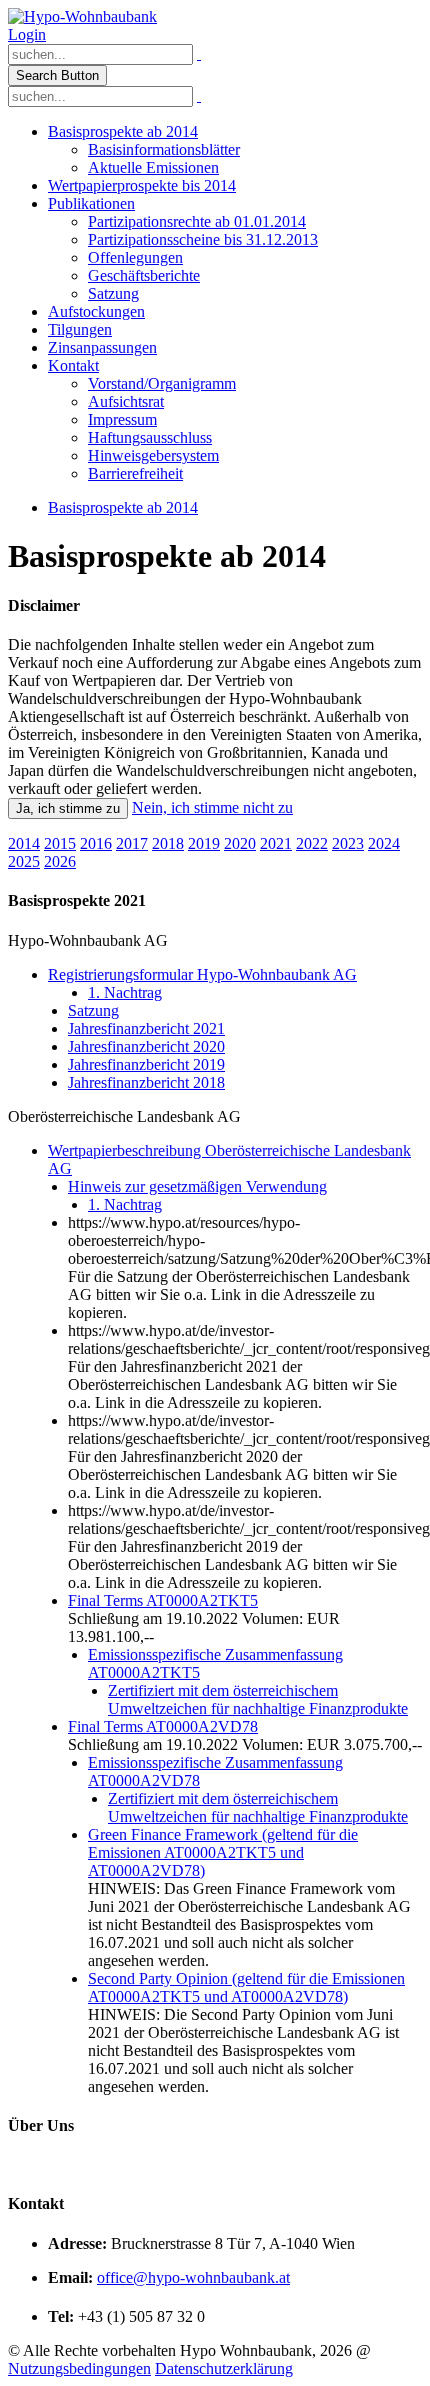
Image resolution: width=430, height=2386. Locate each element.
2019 (204, 843)
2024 (384, 843)
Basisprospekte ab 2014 (123, 131)
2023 (348, 843)
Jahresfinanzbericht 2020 (146, 1046)
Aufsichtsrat (126, 401)
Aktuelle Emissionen (153, 167)
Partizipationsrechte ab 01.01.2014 (197, 221)
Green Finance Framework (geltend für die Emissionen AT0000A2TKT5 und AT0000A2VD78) (223, 1852)
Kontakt (73, 365)
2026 (60, 861)
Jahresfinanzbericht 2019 (146, 1064)
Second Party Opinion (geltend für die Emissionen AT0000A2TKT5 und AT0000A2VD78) (246, 1987)
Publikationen (91, 203)
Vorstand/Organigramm (162, 383)
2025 (24, 861)
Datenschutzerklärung (224, 2368)
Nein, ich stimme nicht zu (212, 807)
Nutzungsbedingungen (79, 2368)
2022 (312, 843)
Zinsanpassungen (102, 347)
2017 (132, 843)
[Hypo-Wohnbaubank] (82, 16)
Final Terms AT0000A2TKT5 (163, 1600)
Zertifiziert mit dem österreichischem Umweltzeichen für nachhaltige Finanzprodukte (258, 1699)
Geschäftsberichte (144, 275)
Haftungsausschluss (150, 437)
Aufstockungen (96, 311)
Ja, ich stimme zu (68, 808)
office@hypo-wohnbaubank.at (193, 2277)
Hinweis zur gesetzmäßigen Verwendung (197, 1186)
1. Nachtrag (125, 992)
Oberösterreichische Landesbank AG (124, 1116)
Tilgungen (80, 329)
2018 (168, 843)
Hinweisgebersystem (153, 455)
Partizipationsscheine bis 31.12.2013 (203, 239)
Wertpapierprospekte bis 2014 (142, 185)
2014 (24, 843)
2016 (96, 843)
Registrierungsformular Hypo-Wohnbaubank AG (202, 974)
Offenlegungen (135, 257)
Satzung (113, 293)
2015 (60, 843)
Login (27, 34)
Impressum (122, 419)
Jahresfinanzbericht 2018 (146, 1082)
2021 (276, 843)
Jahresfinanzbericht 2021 (146, 1028)
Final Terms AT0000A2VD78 (163, 1726)
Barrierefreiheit (135, 473)
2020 (240, 843)
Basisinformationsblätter (164, 149)
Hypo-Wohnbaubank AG (88, 940)
